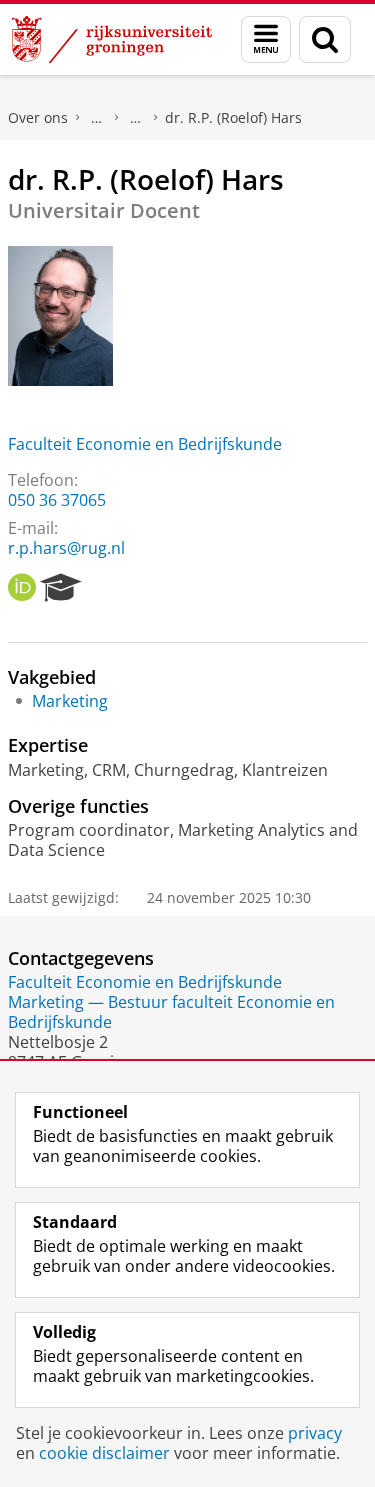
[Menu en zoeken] (266, 39)
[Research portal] (61, 588)
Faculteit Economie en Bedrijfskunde (145, 444)
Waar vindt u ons (136, 118)
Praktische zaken (97, 118)
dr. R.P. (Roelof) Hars (233, 117)
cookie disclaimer (104, 1453)
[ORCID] (22, 588)
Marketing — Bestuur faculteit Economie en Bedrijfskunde (171, 1012)
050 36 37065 (57, 500)
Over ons (38, 117)
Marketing (70, 701)
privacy (315, 1433)
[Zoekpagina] (325, 39)
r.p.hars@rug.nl (66, 548)
